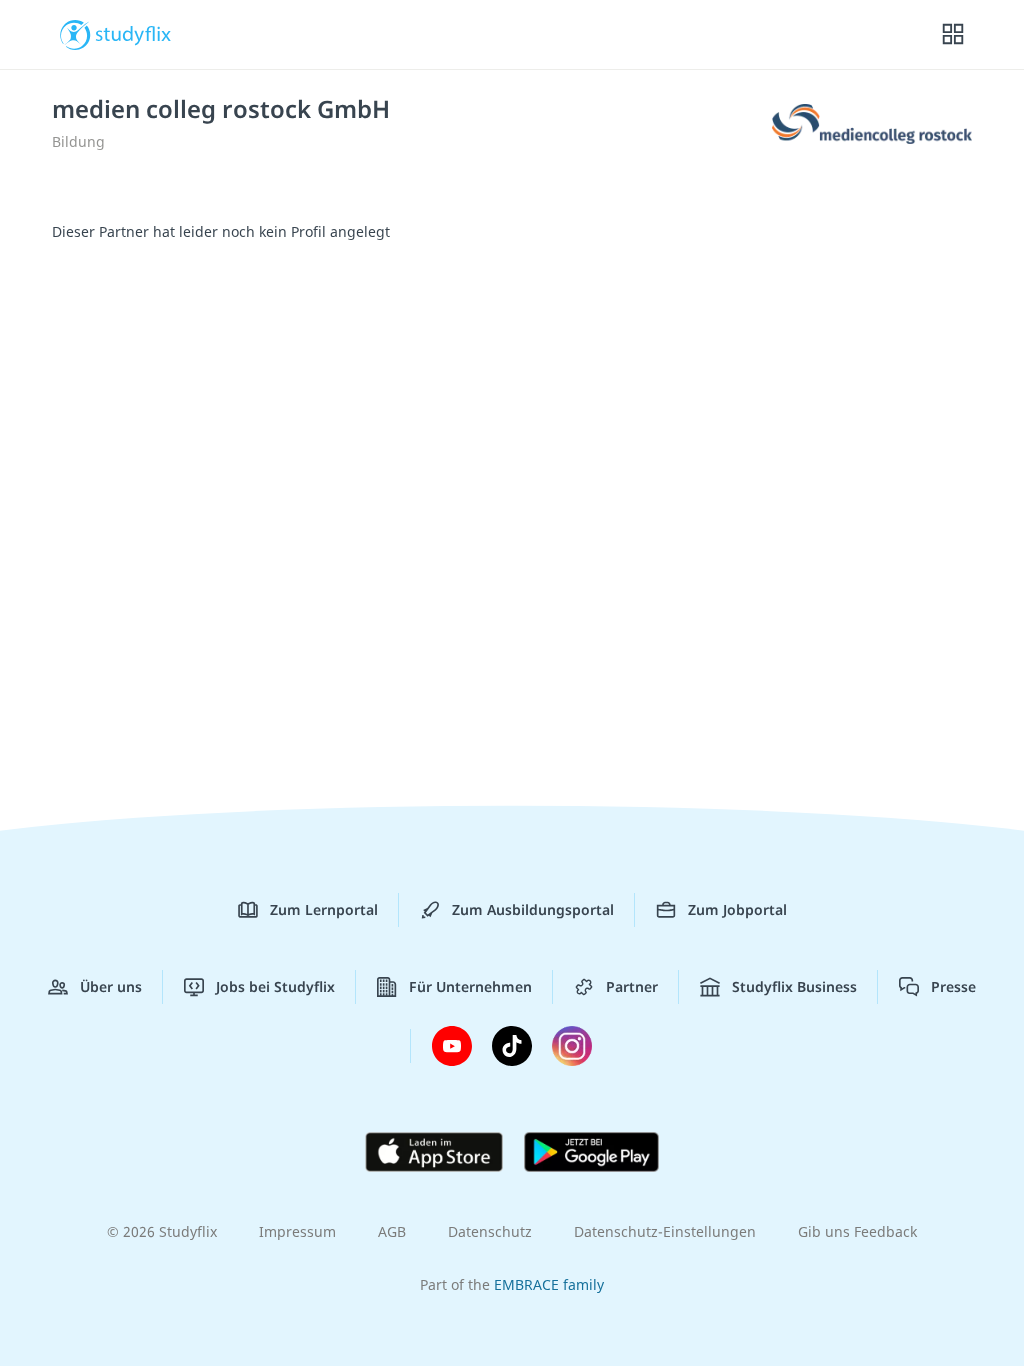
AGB (392, 1231)
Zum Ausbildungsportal (533, 909)
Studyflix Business (794, 986)
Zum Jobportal (737, 909)
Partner (632, 986)
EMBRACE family (549, 1284)
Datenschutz (490, 1231)
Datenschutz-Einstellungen (665, 1231)
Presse (953, 986)
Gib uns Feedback (857, 1231)
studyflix (133, 33)
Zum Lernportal (324, 909)
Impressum (297, 1231)
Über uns (111, 986)
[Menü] (953, 35)
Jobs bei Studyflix (275, 986)
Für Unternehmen (470, 986)
